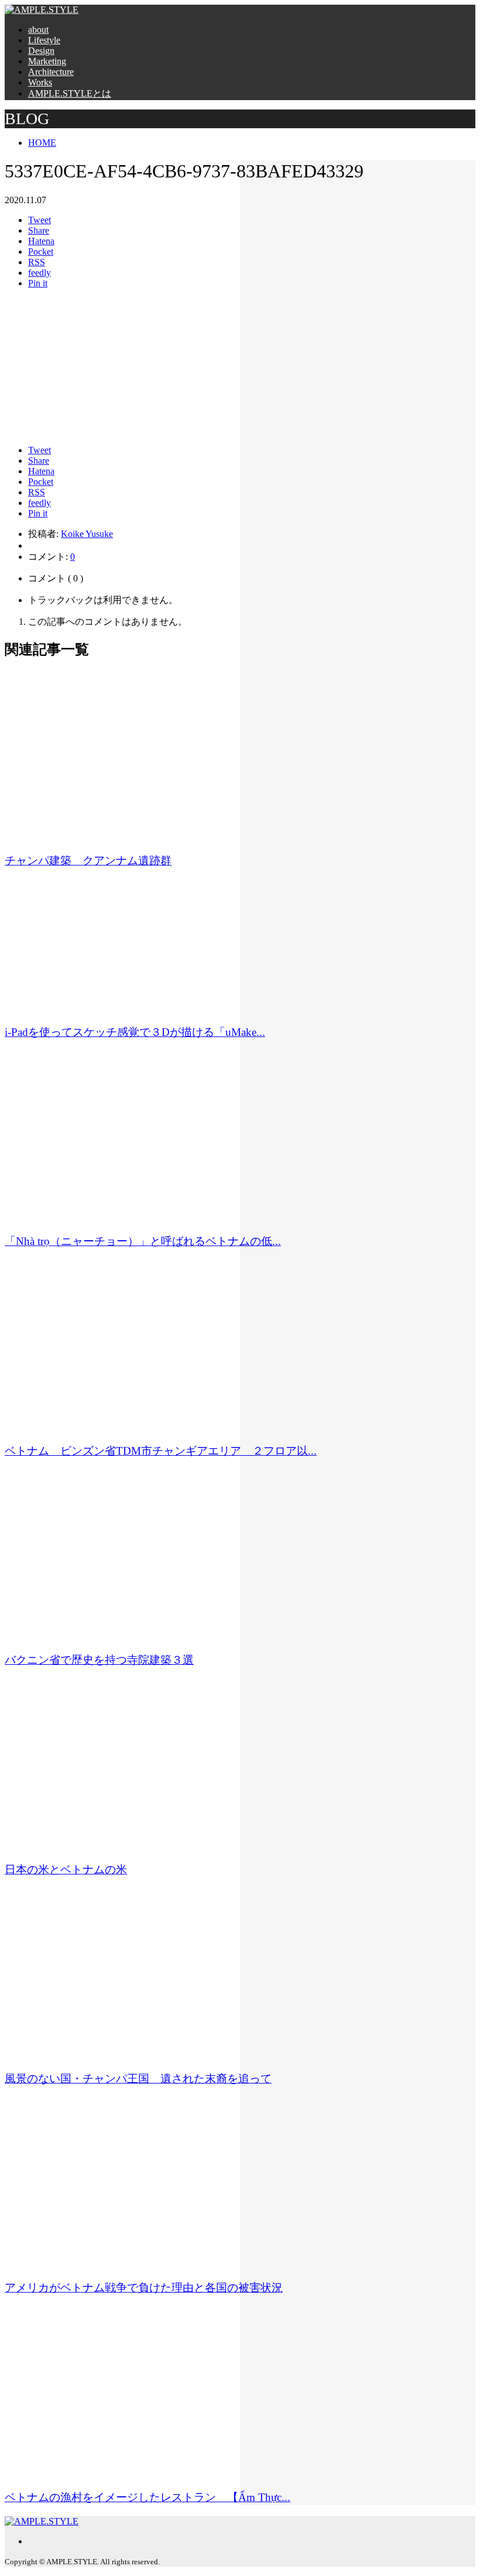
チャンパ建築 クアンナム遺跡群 (88, 861)
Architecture (51, 72)
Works (40, 82)
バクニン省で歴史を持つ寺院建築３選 (99, 1660)
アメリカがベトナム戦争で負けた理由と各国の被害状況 (144, 2288)
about (38, 30)
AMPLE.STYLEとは (70, 93)
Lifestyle (44, 40)
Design (41, 51)
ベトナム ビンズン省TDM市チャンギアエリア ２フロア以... (161, 1451)
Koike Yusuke (87, 534)
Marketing (47, 61)
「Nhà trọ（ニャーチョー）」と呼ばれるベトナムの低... (143, 1241)
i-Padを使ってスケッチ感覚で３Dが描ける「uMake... (135, 1032)
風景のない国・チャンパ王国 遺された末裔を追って (138, 2079)
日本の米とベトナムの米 (66, 1869)
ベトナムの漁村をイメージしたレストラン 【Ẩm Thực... (148, 2497)
